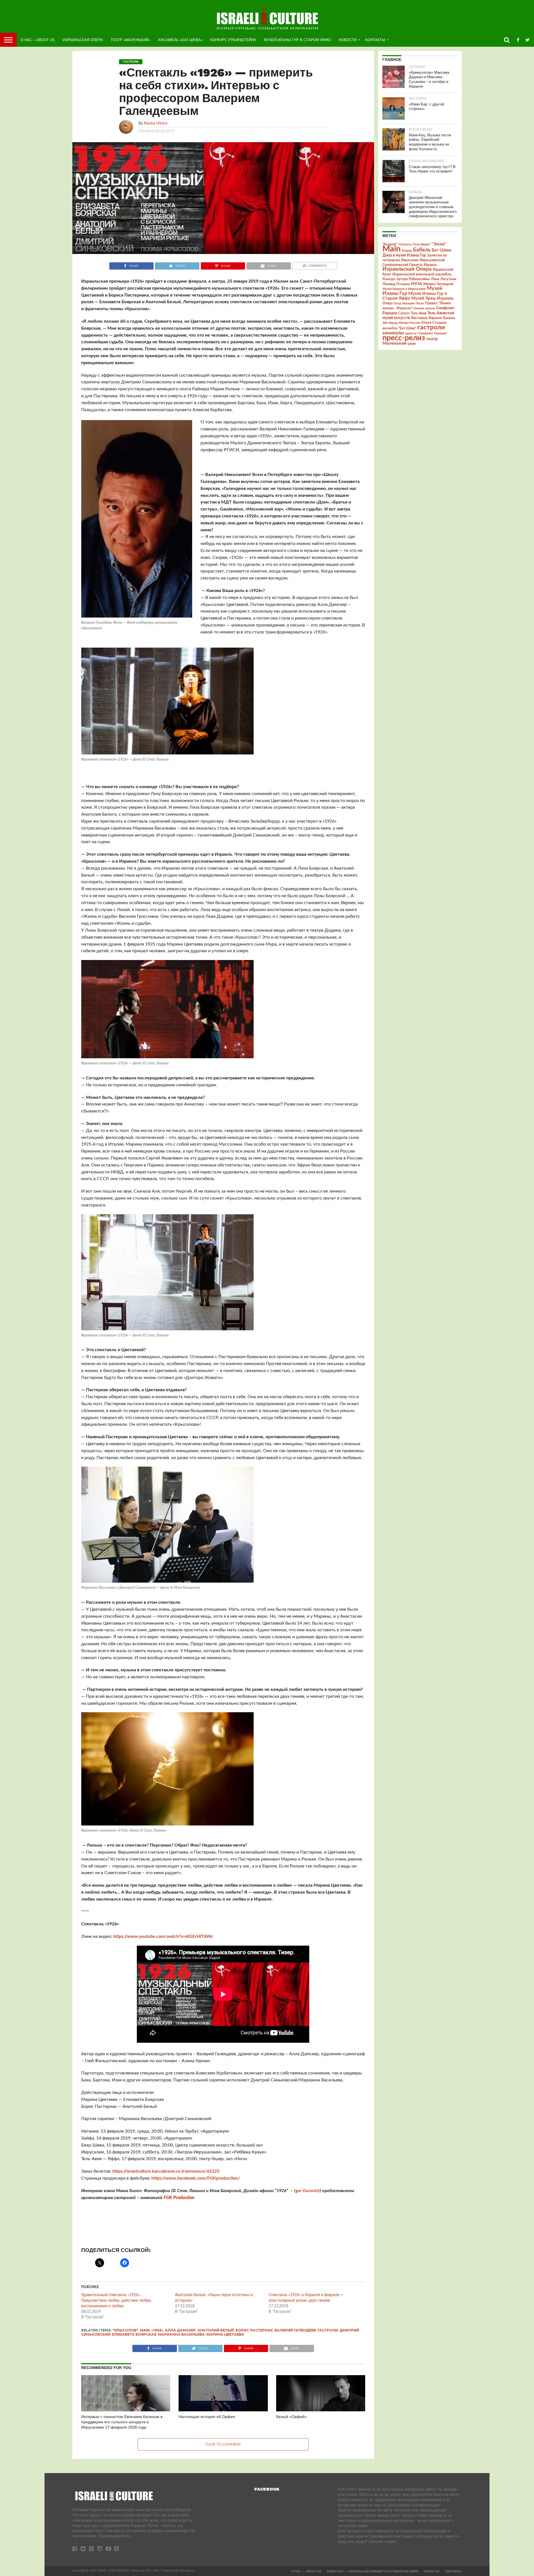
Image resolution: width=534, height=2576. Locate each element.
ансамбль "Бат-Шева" (399, 328)
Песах (420, 303)
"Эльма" (439, 244)
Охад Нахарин (404, 303)
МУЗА (417, 284)
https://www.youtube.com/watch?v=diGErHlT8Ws (163, 1936)
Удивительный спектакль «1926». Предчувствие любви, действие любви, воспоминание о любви (116, 2301)
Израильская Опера (83, 40)
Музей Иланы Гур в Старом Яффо (297, 40)
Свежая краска (424, 308)
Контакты (375, 40)
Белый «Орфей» (291, 2417)
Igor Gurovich (307, 2191)
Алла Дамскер (180, 2330)
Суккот (404, 313)
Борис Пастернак (254, 2330)
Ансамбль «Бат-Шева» (180, 40)
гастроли (328, 2330)
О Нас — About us (306, 2571)
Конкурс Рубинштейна (233, 40)
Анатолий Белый (216, 2330)
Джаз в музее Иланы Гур (404, 255)
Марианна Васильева (181, 2334)
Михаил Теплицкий (438, 284)
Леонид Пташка (396, 284)
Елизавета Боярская (134, 2334)
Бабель (422, 250)
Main (145, 2330)
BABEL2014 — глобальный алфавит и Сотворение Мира (373, 2571)
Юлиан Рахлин (410, 323)
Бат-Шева (442, 250)
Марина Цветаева (225, 2334)
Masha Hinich (156, 123)
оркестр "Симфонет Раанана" (426, 333)
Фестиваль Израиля (426, 318)
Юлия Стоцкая (434, 323)
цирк (412, 344)
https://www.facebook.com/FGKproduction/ (196, 2178)
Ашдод (407, 251)
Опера (387, 303)
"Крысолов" (125, 2330)
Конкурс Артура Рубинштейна (406, 279)
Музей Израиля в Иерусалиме (404, 289)
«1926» (157, 2330)
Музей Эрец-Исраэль (432, 298)
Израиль (430, 265)
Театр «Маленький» (130, 40)
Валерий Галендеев (295, 2330)
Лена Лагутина (444, 279)
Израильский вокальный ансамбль (422, 274)
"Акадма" (390, 244)
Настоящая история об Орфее (207, 2417)
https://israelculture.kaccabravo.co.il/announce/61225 (166, 2171)
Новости (348, 40)
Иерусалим (410, 260)
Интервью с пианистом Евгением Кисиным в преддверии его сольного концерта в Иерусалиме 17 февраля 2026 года (122, 2422)
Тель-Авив (419, 313)
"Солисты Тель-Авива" (414, 244)
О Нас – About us (38, 40)
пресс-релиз (404, 338)
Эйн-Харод (390, 323)
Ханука (449, 318)
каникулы (393, 333)
